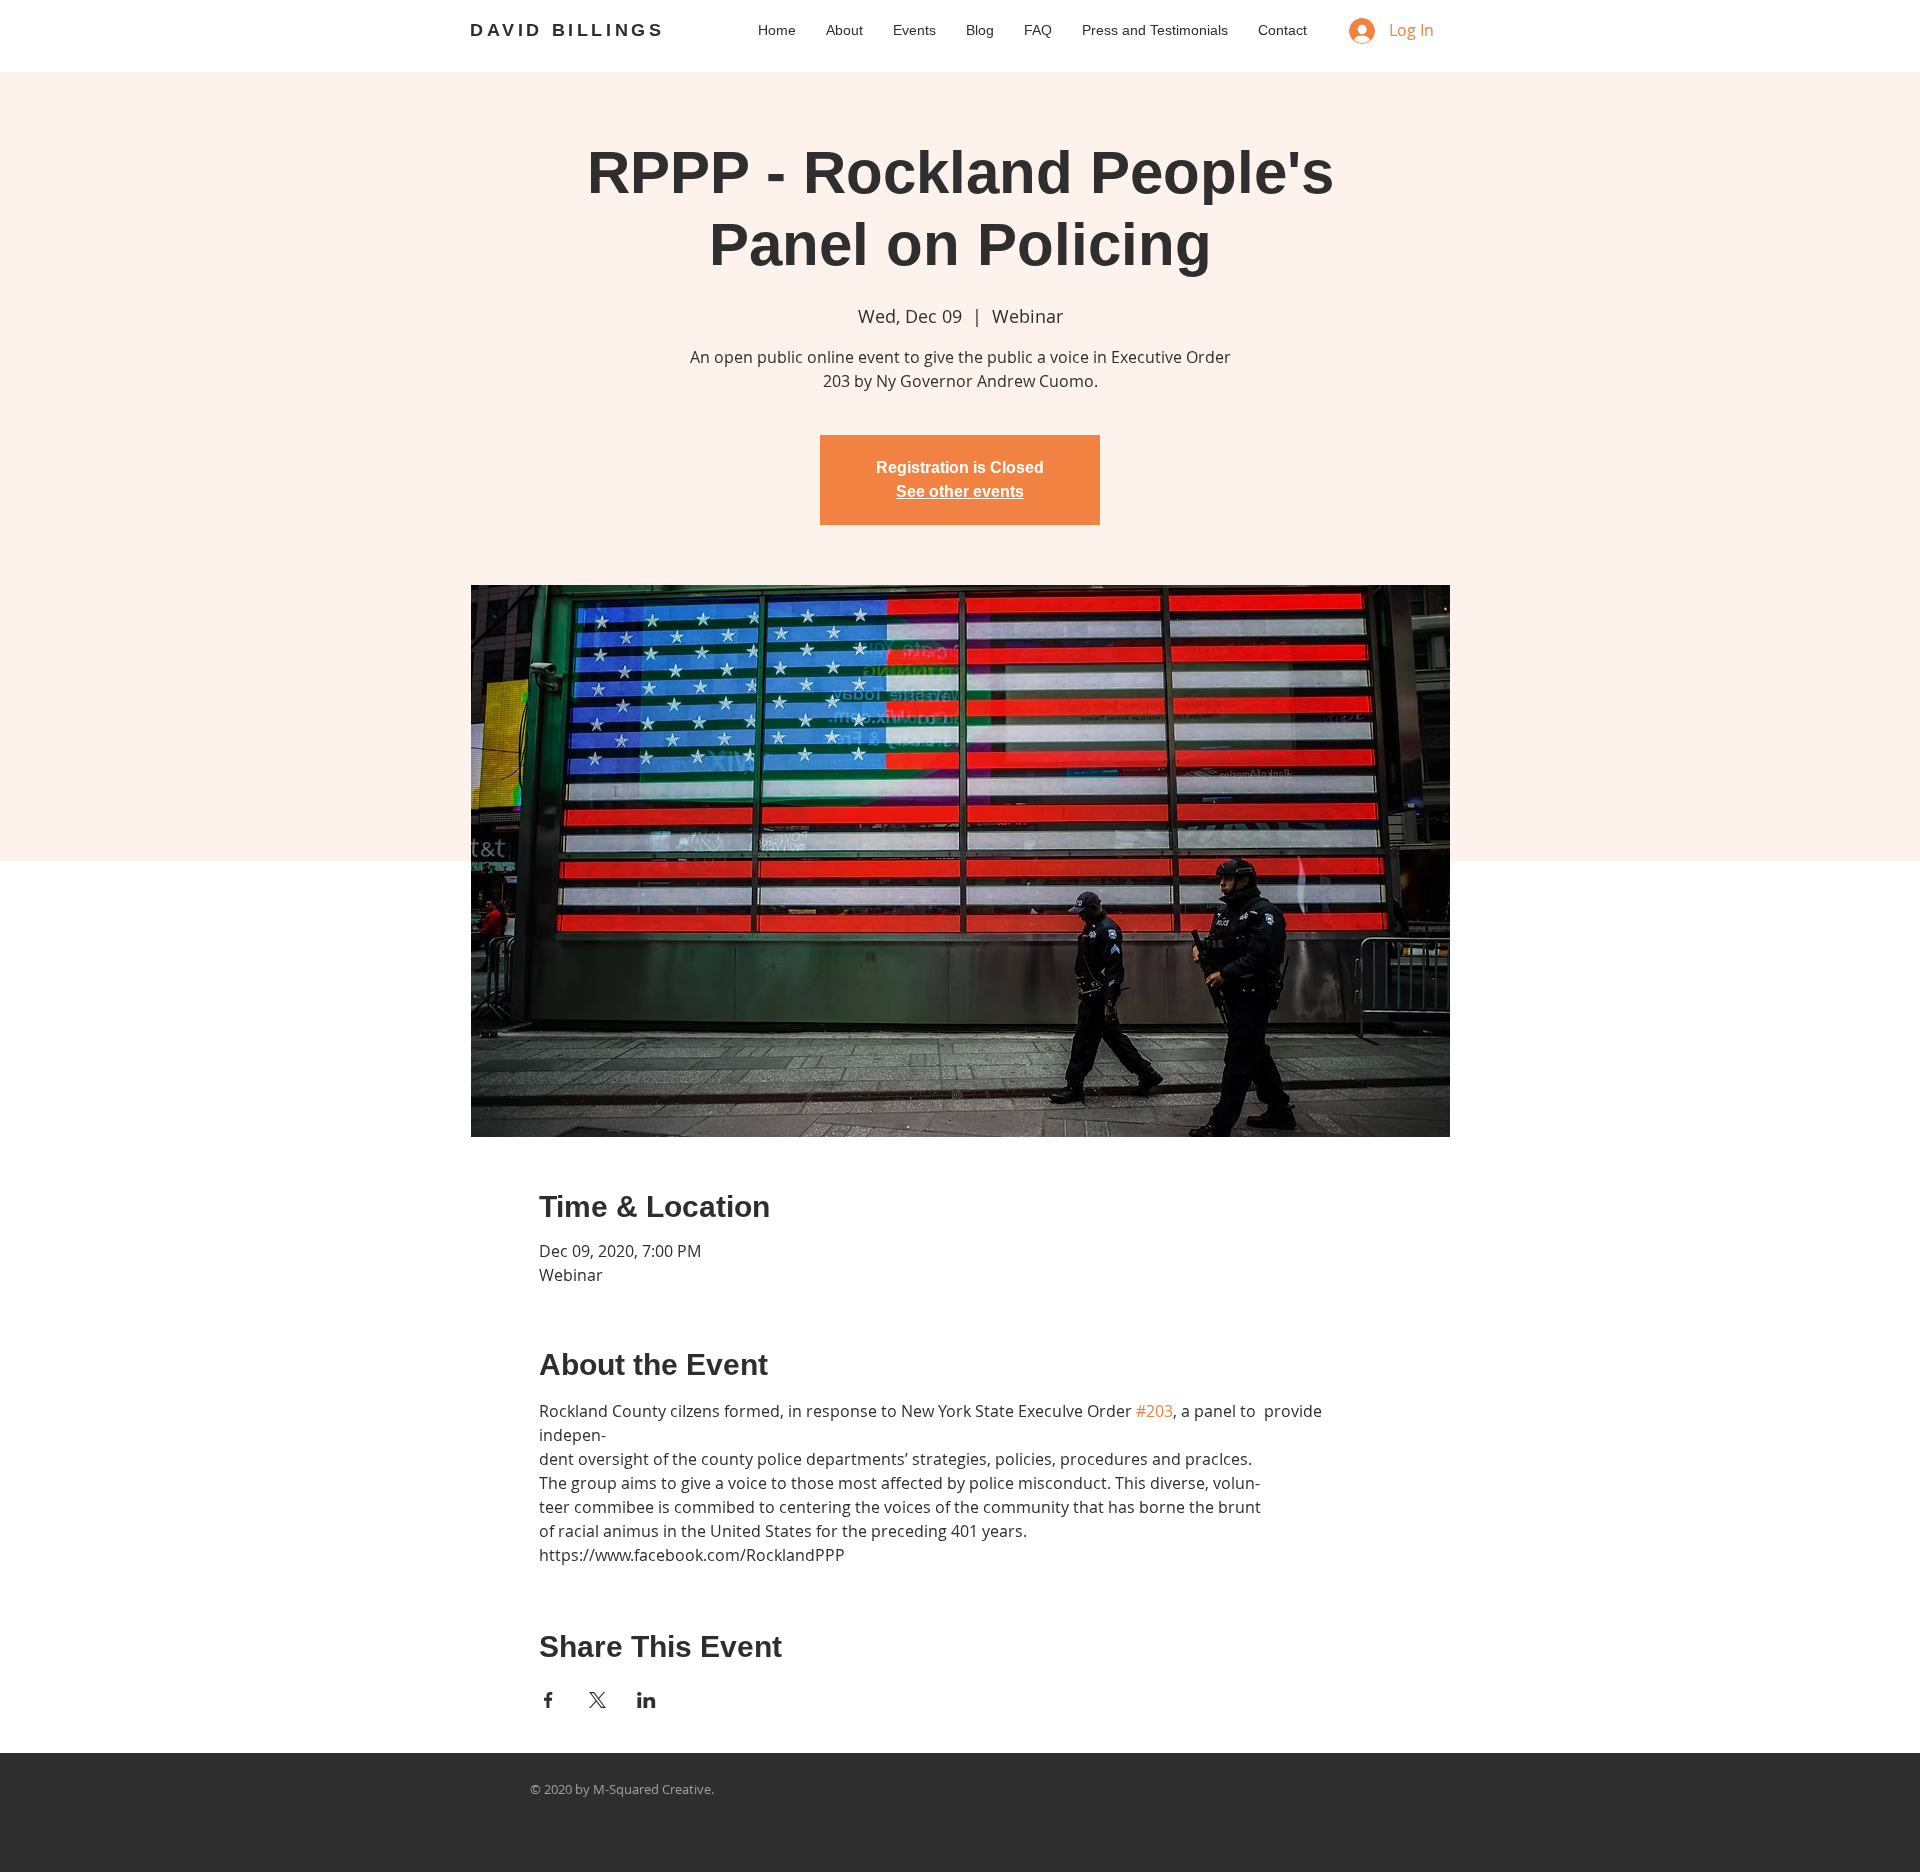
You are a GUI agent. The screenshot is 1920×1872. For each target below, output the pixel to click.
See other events (960, 491)
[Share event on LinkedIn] (646, 1700)
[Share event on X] (597, 1700)
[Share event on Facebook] (548, 1700)
